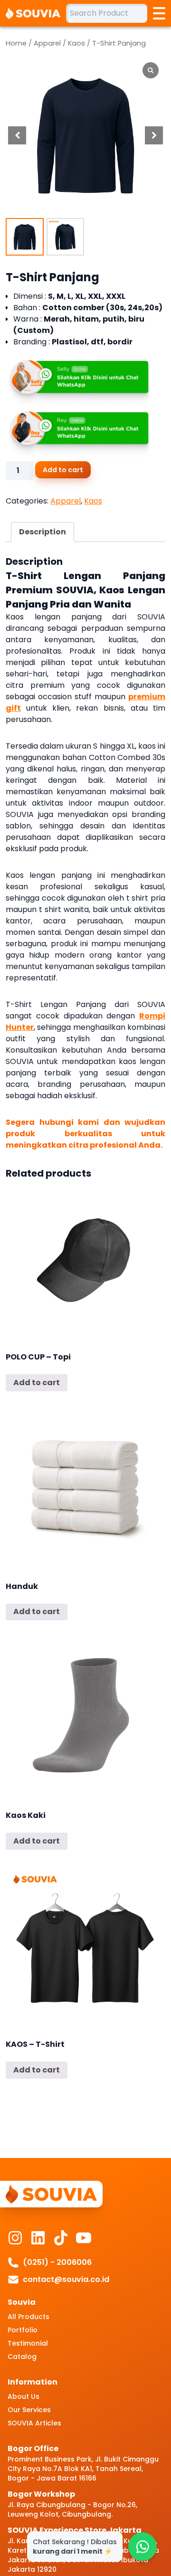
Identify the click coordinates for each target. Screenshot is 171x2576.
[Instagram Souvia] (15, 2238)
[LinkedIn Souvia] (38, 2238)
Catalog (22, 2357)
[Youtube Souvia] (84, 2238)
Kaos (76, 43)
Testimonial (28, 2343)
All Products (28, 2317)
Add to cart (63, 470)
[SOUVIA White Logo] (36, 13)
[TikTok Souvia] (61, 2238)
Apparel (47, 43)
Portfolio (23, 2330)
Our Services (29, 2410)
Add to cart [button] (37, 1383)
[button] (154, 135)
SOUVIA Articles (34, 2423)
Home (16, 43)
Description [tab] (43, 532)
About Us (24, 2396)
